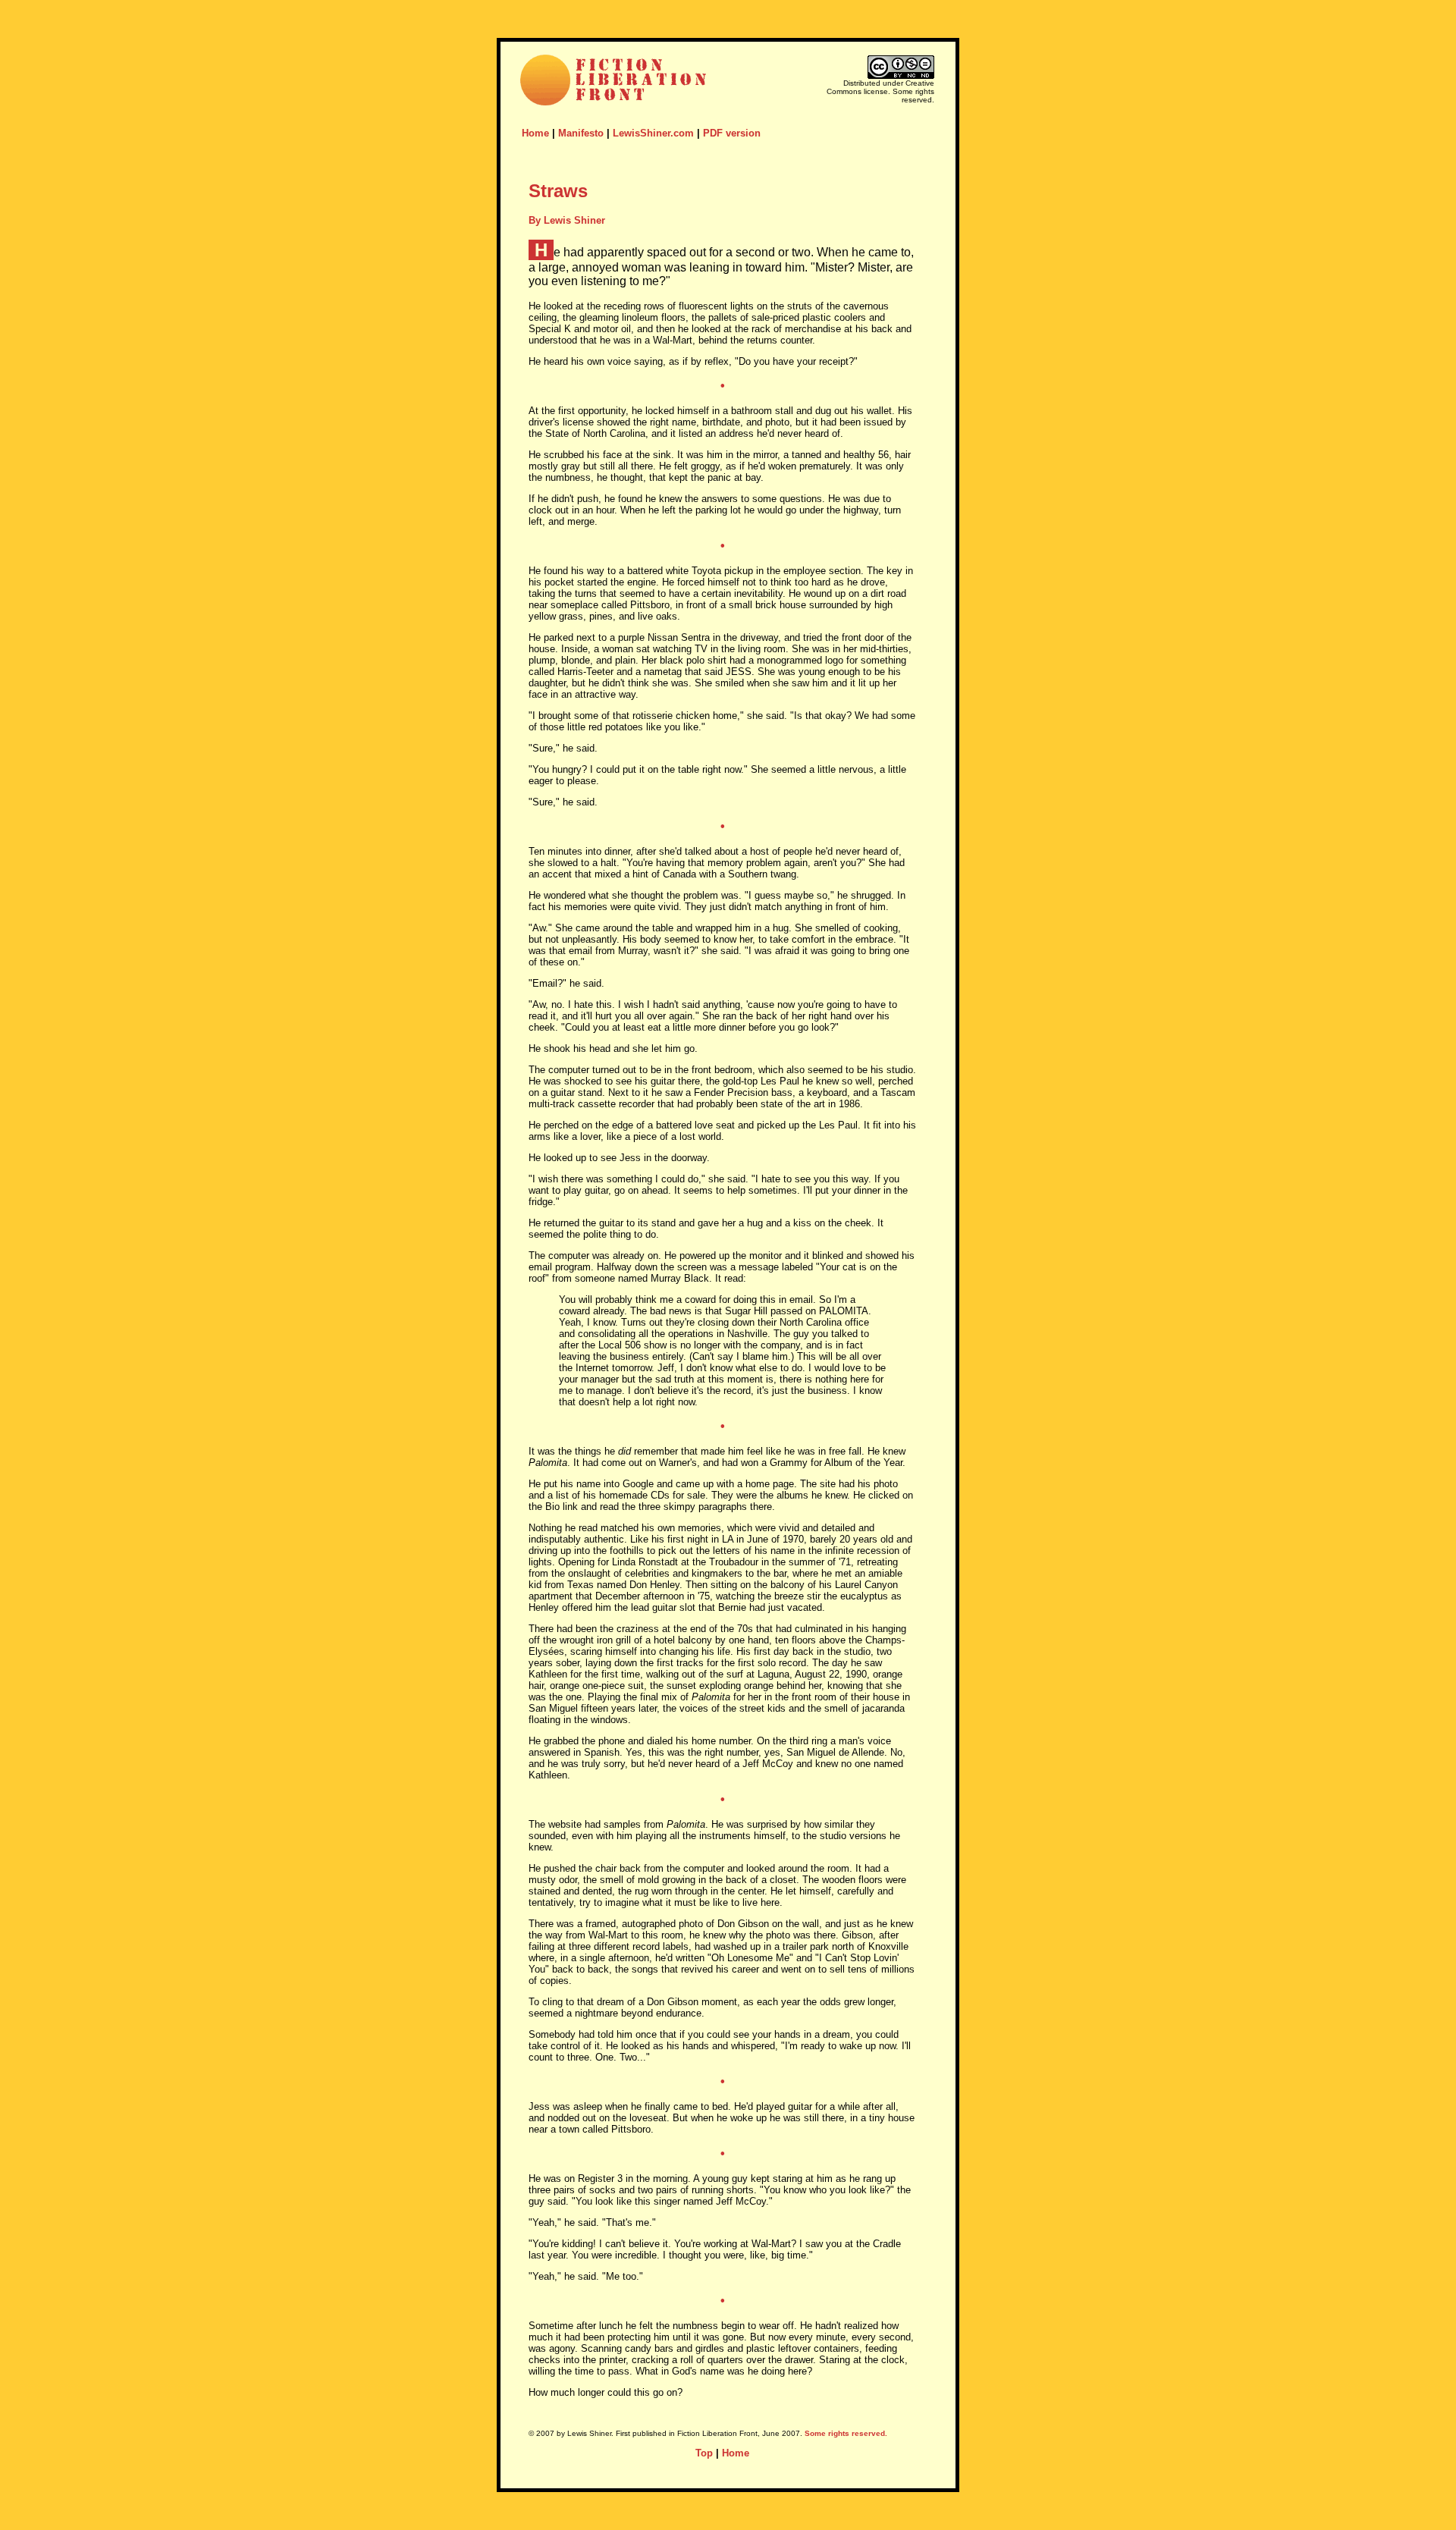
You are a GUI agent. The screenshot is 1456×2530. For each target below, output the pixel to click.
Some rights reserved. (846, 2433)
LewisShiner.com (653, 133)
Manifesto (581, 133)
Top (704, 2453)
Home (535, 133)
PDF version (732, 133)
